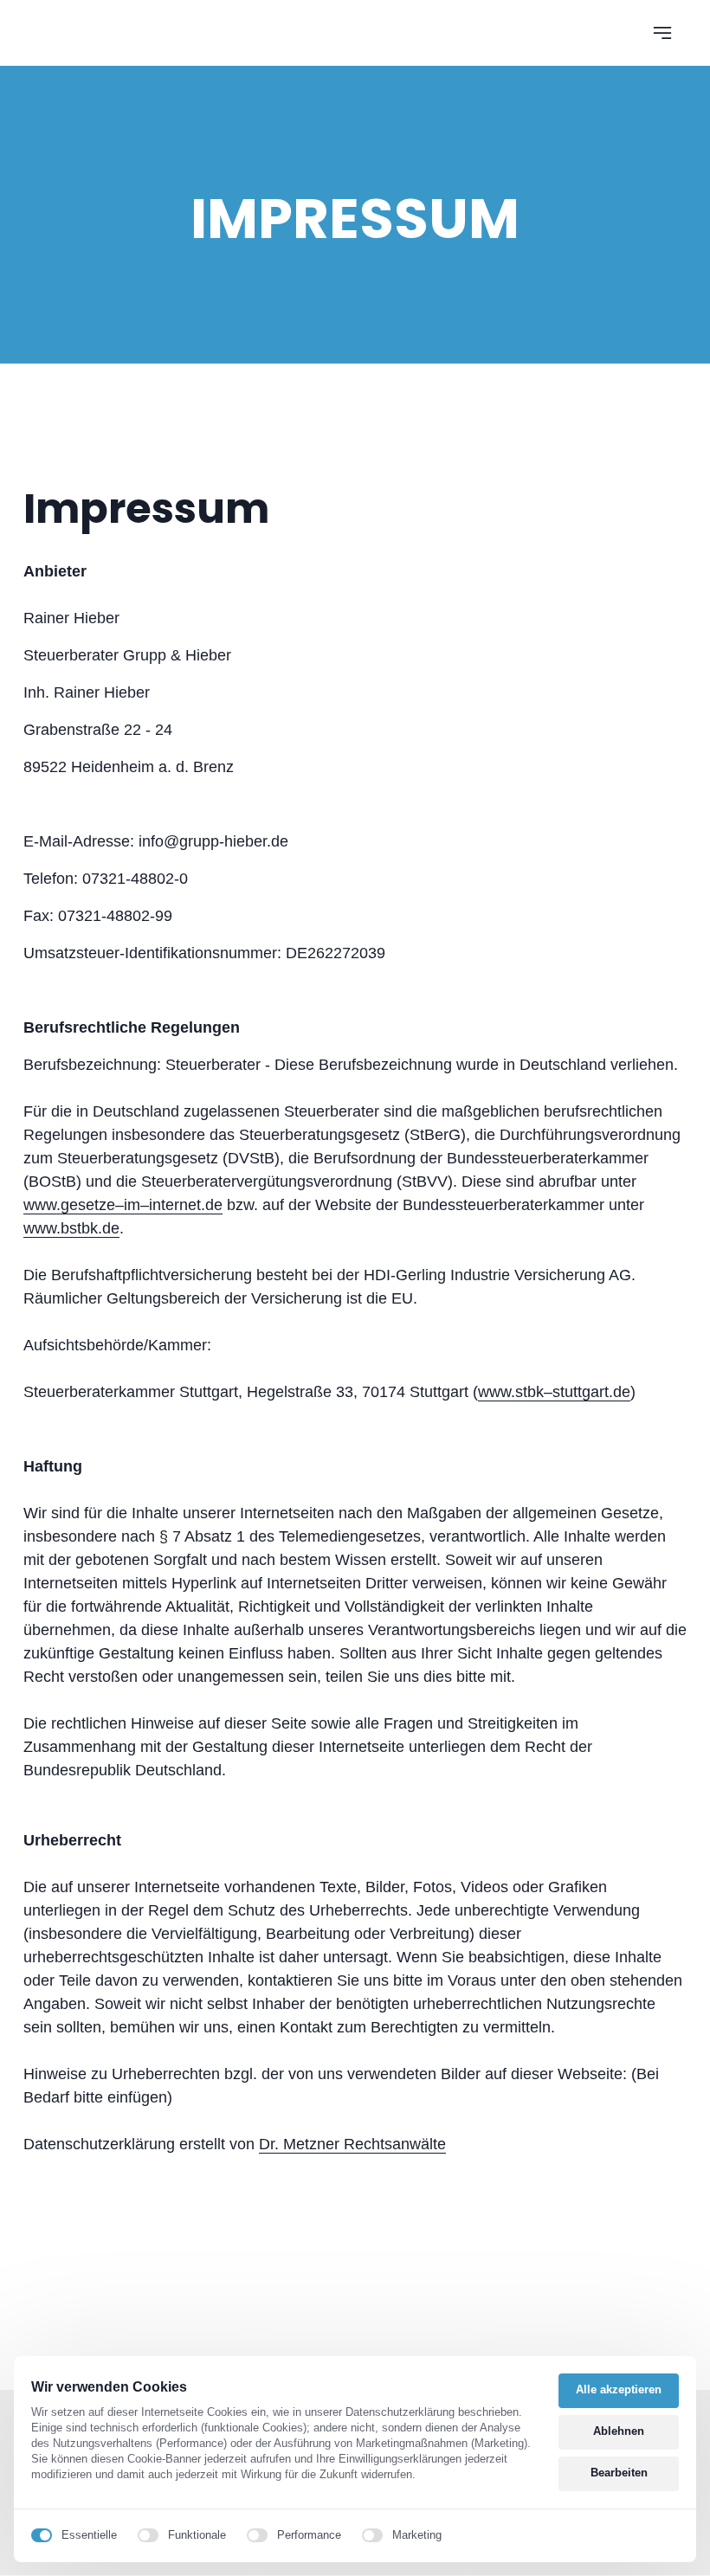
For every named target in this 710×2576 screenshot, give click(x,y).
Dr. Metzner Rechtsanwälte (352, 2144)
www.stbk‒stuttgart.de (554, 1392)
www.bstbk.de (71, 1228)
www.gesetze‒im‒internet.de (123, 1205)
